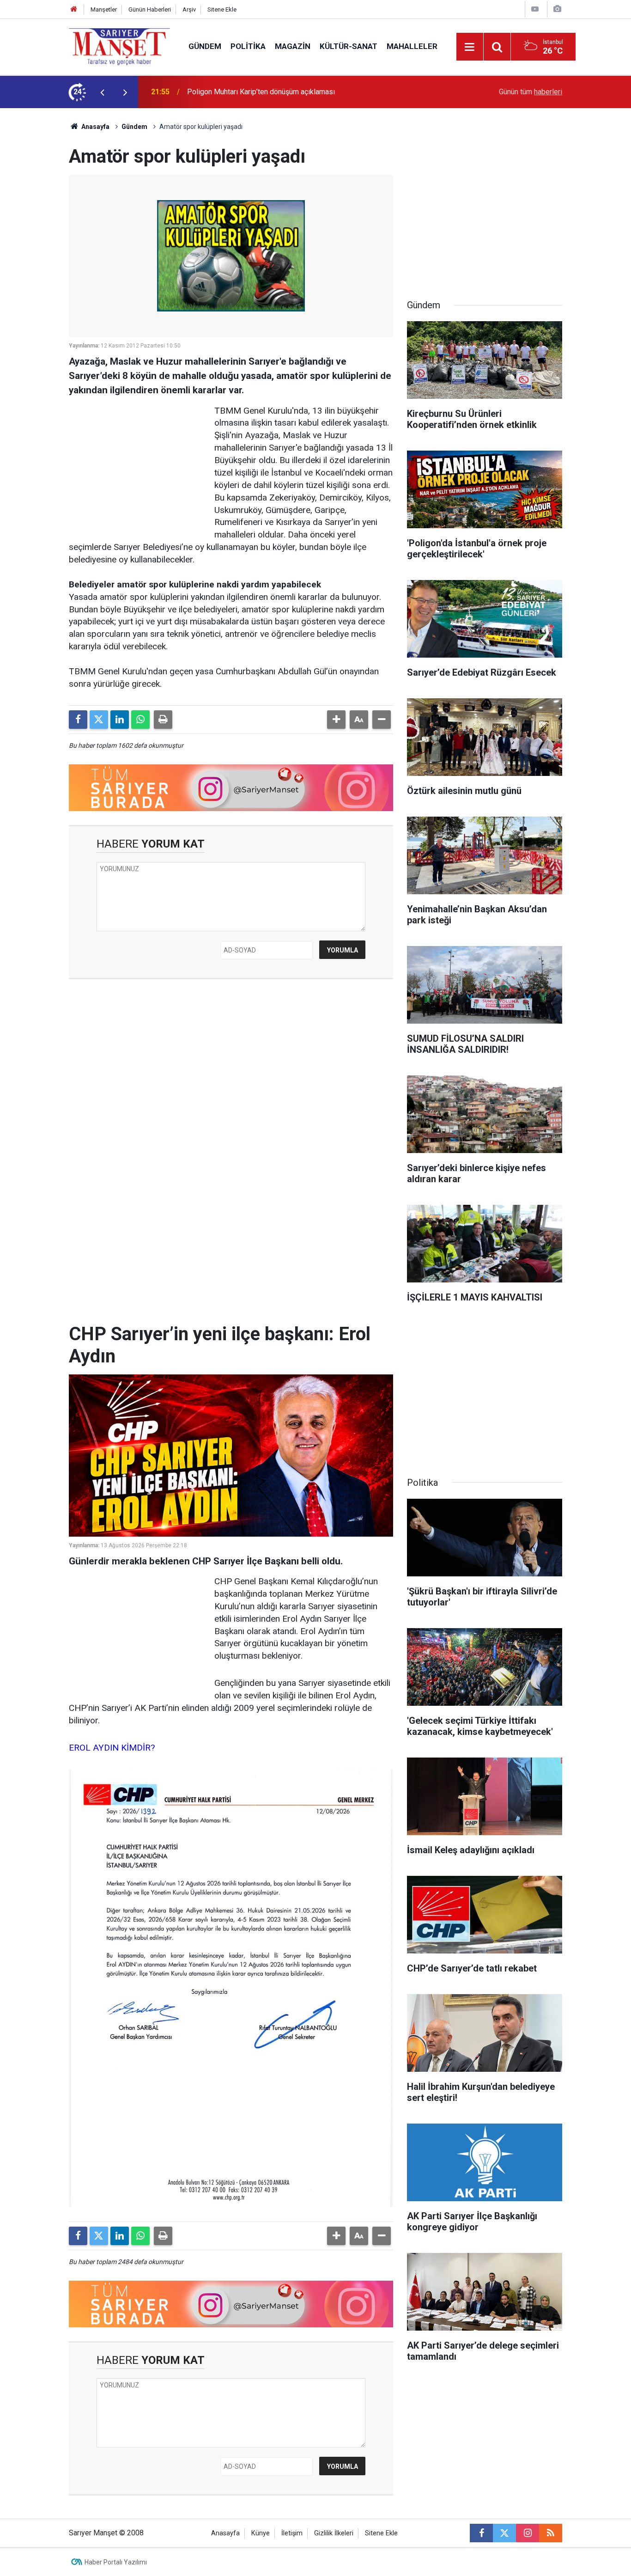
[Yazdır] (163, 720)
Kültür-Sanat (349, 46)
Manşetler (104, 9)
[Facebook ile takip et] (481, 2533)
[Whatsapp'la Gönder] (140, 720)
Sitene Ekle (222, 9)
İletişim (292, 2533)
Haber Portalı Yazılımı (116, 2562)
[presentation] (102, 92)
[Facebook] (78, 720)
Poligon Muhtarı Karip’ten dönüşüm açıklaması (261, 92)
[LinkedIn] (120, 720)
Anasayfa (95, 127)
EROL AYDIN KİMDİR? (112, 1748)
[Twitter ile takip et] (504, 2533)
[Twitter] (99, 720)
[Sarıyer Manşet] (119, 46)
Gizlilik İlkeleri (334, 2533)
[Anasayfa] (74, 9)
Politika (248, 46)
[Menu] (470, 47)
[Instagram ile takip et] (528, 2533)
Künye (261, 2533)
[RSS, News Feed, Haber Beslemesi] (551, 2533)
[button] (336, 720)
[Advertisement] (34, 247)
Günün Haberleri (150, 9)
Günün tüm (531, 92)
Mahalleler (412, 46)
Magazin (293, 46)
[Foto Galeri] (557, 9)
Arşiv (189, 9)
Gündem (205, 46)
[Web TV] (535, 9)
